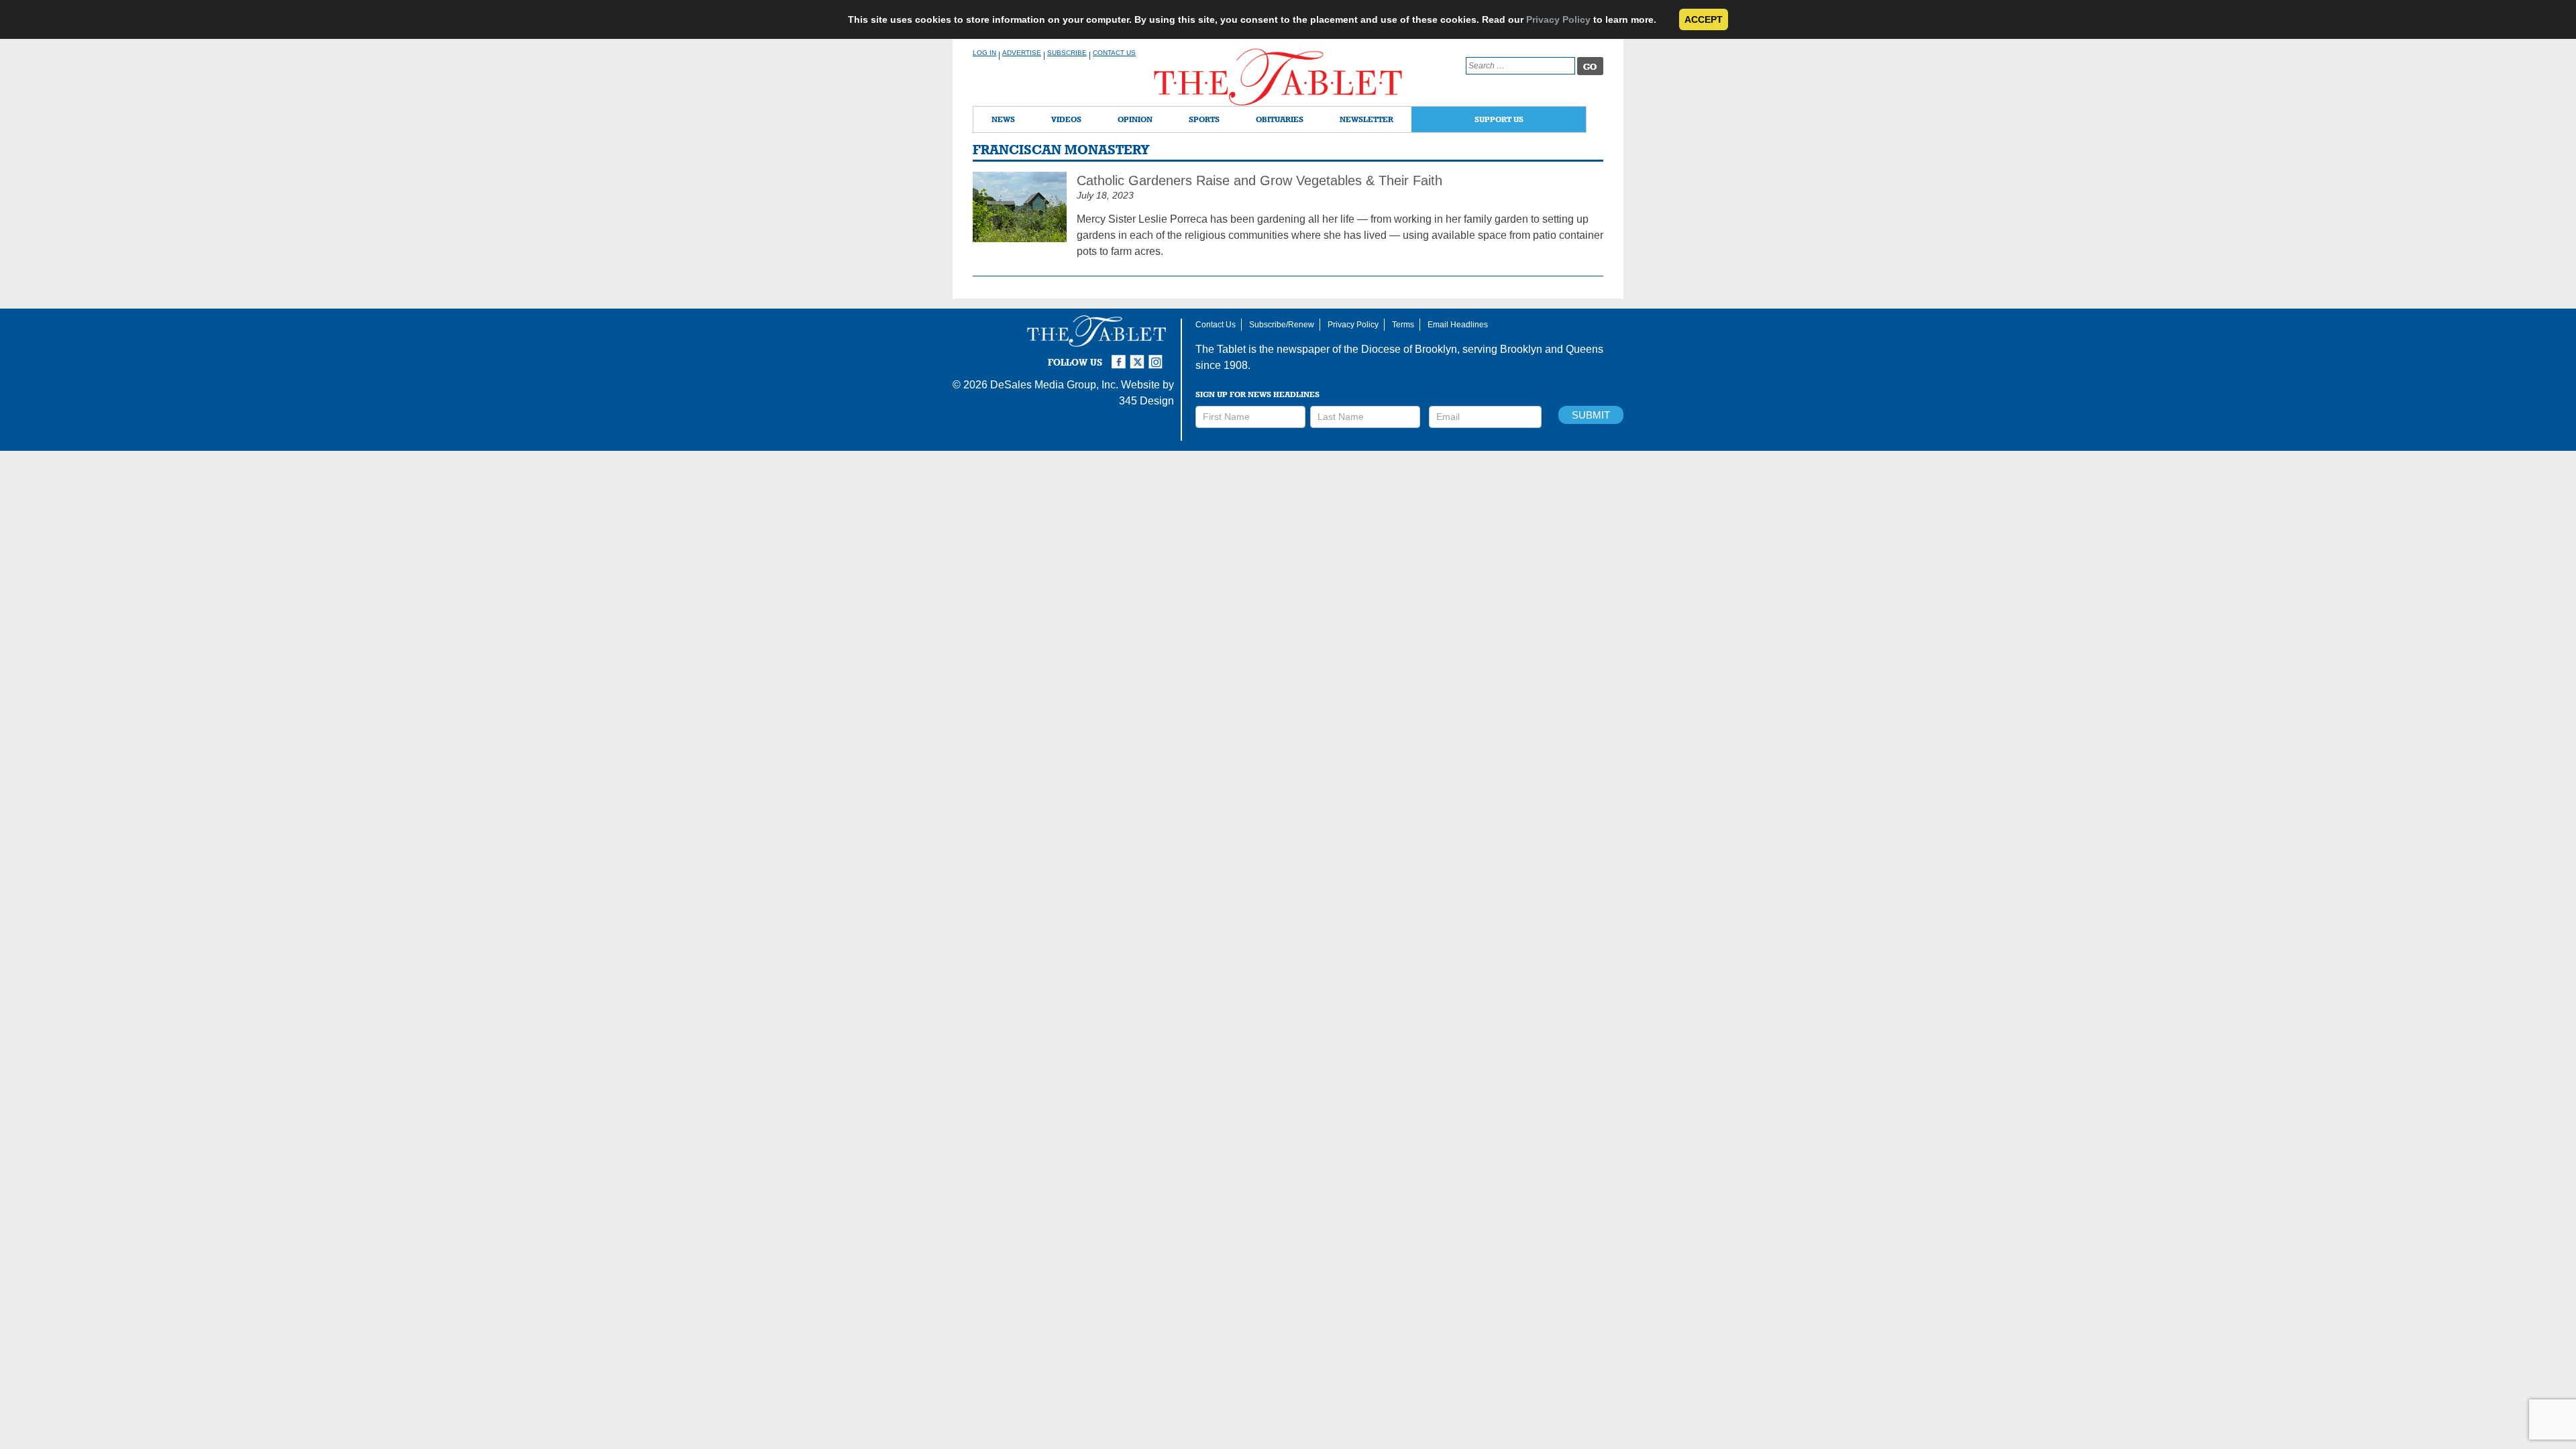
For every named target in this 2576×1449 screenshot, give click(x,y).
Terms (1403, 325)
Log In (984, 53)
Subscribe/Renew (1282, 325)
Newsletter (1366, 119)
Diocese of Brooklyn (1409, 349)
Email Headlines (1458, 325)
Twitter (1139, 356)
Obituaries (1280, 119)
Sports (1204, 119)
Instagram (1158, 356)
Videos (1066, 119)
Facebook (1120, 356)
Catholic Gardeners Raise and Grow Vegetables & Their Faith (1259, 180)
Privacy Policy (1558, 19)
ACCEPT (1704, 19)
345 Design (1146, 401)
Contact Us (1114, 53)
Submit (1591, 415)
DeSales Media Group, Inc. (1054, 385)
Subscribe (1067, 53)
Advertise (1022, 53)
